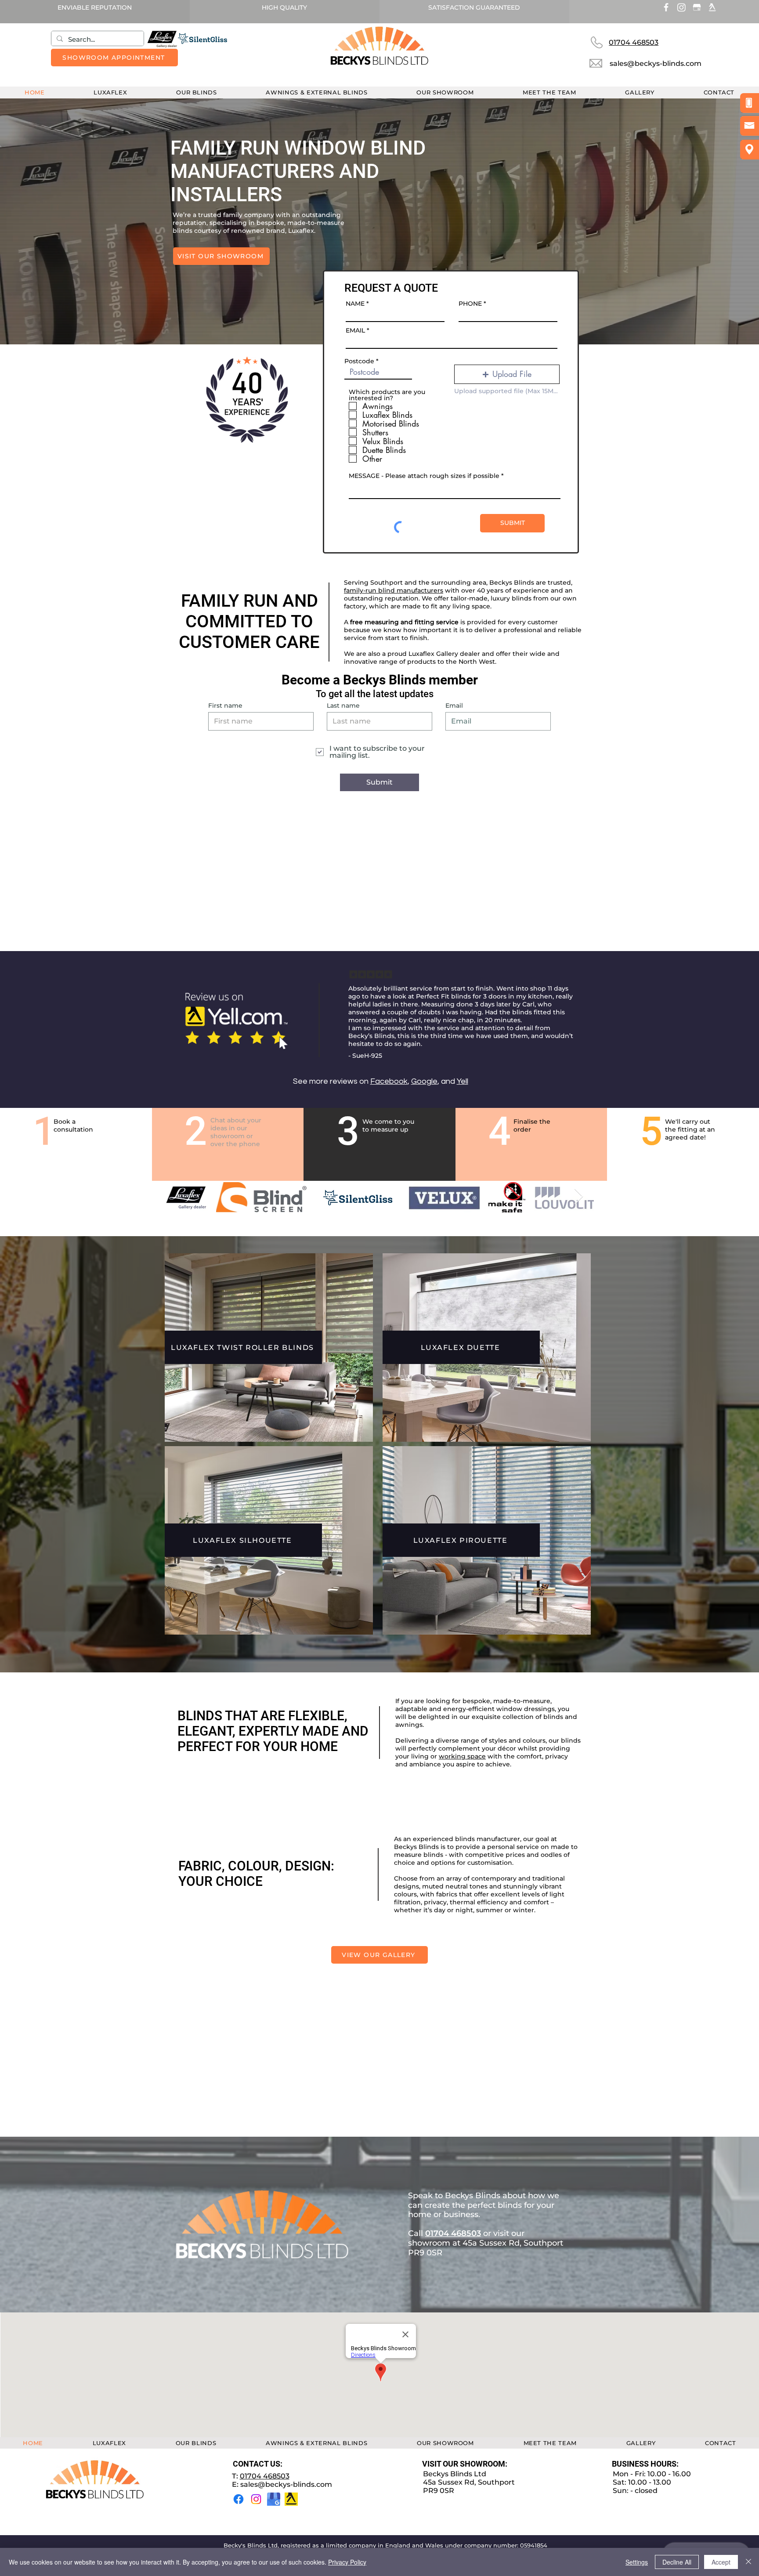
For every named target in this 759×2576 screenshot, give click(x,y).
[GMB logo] (274, 2499)
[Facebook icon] (666, 7)
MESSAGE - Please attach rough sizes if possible (424, 476)
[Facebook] (239, 2499)
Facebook (389, 1081)
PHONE (470, 304)
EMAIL (355, 330)
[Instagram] (681, 7)
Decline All (677, 2562)
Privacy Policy (347, 2562)
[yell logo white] (712, 7)
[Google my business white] (697, 7)
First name (225, 706)
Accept (721, 2562)
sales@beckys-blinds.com (286, 2484)
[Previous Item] (179, 1197)
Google (424, 1081)
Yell (463, 1081)
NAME (355, 304)
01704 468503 (265, 2476)
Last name (343, 706)
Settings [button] (637, 2562)
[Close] (748, 2562)
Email (454, 706)
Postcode (359, 361)
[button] (196, 92)
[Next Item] (579, 1197)
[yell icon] (291, 2499)
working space (462, 1756)
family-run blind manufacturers (394, 590)
